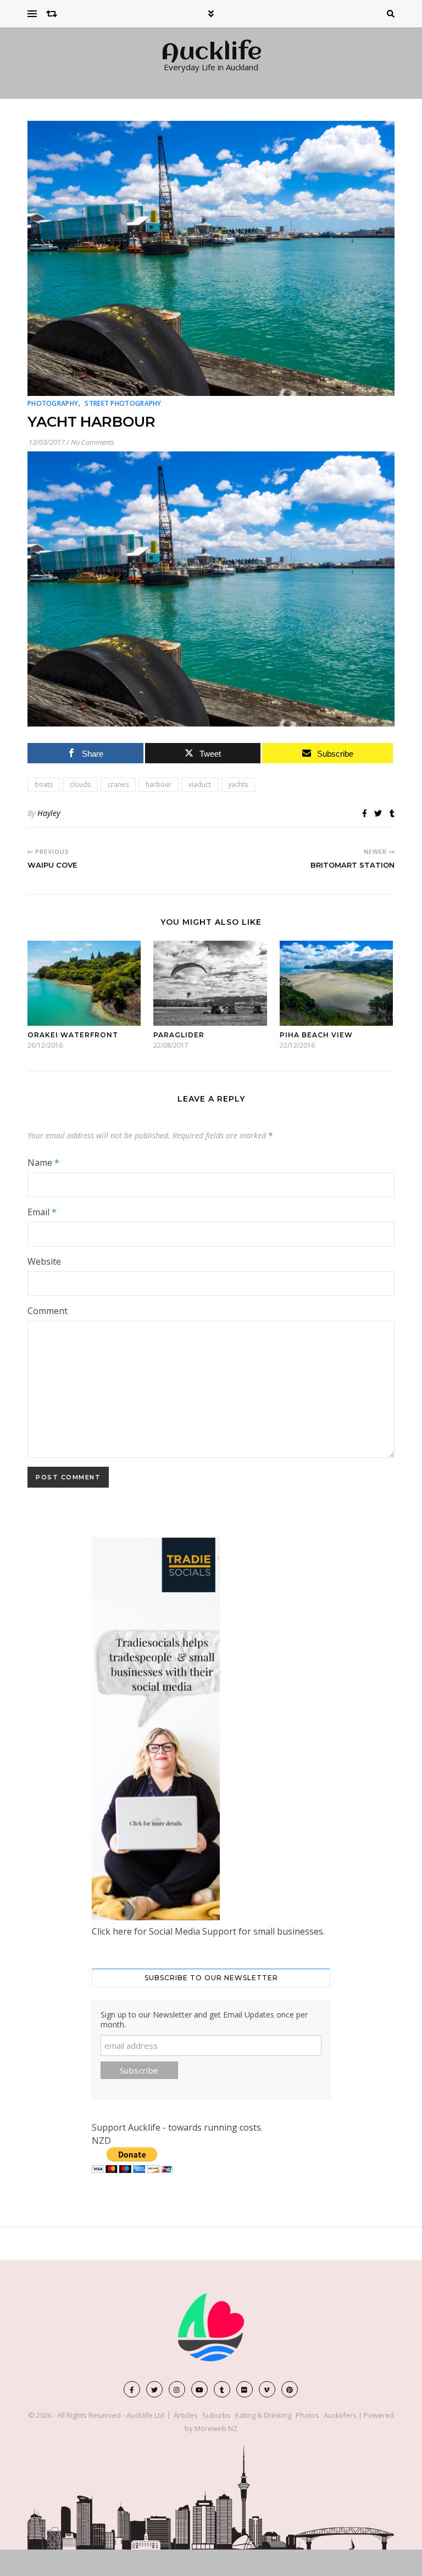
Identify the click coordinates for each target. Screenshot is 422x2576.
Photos (307, 2415)
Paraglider (179, 1035)
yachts (238, 784)
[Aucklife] (211, 2327)
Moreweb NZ (216, 2428)
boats (44, 784)
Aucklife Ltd (145, 2415)
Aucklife (211, 53)
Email (42, 1212)
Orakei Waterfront (73, 1035)
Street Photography (123, 403)
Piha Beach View (316, 1035)
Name (43, 1163)
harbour (159, 784)
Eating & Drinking (263, 2415)
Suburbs (216, 2415)
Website (44, 1261)
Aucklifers (340, 2415)
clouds (80, 784)
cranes (118, 784)
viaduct (200, 784)
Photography (53, 403)
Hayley (49, 813)
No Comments (93, 442)
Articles (186, 2415)
